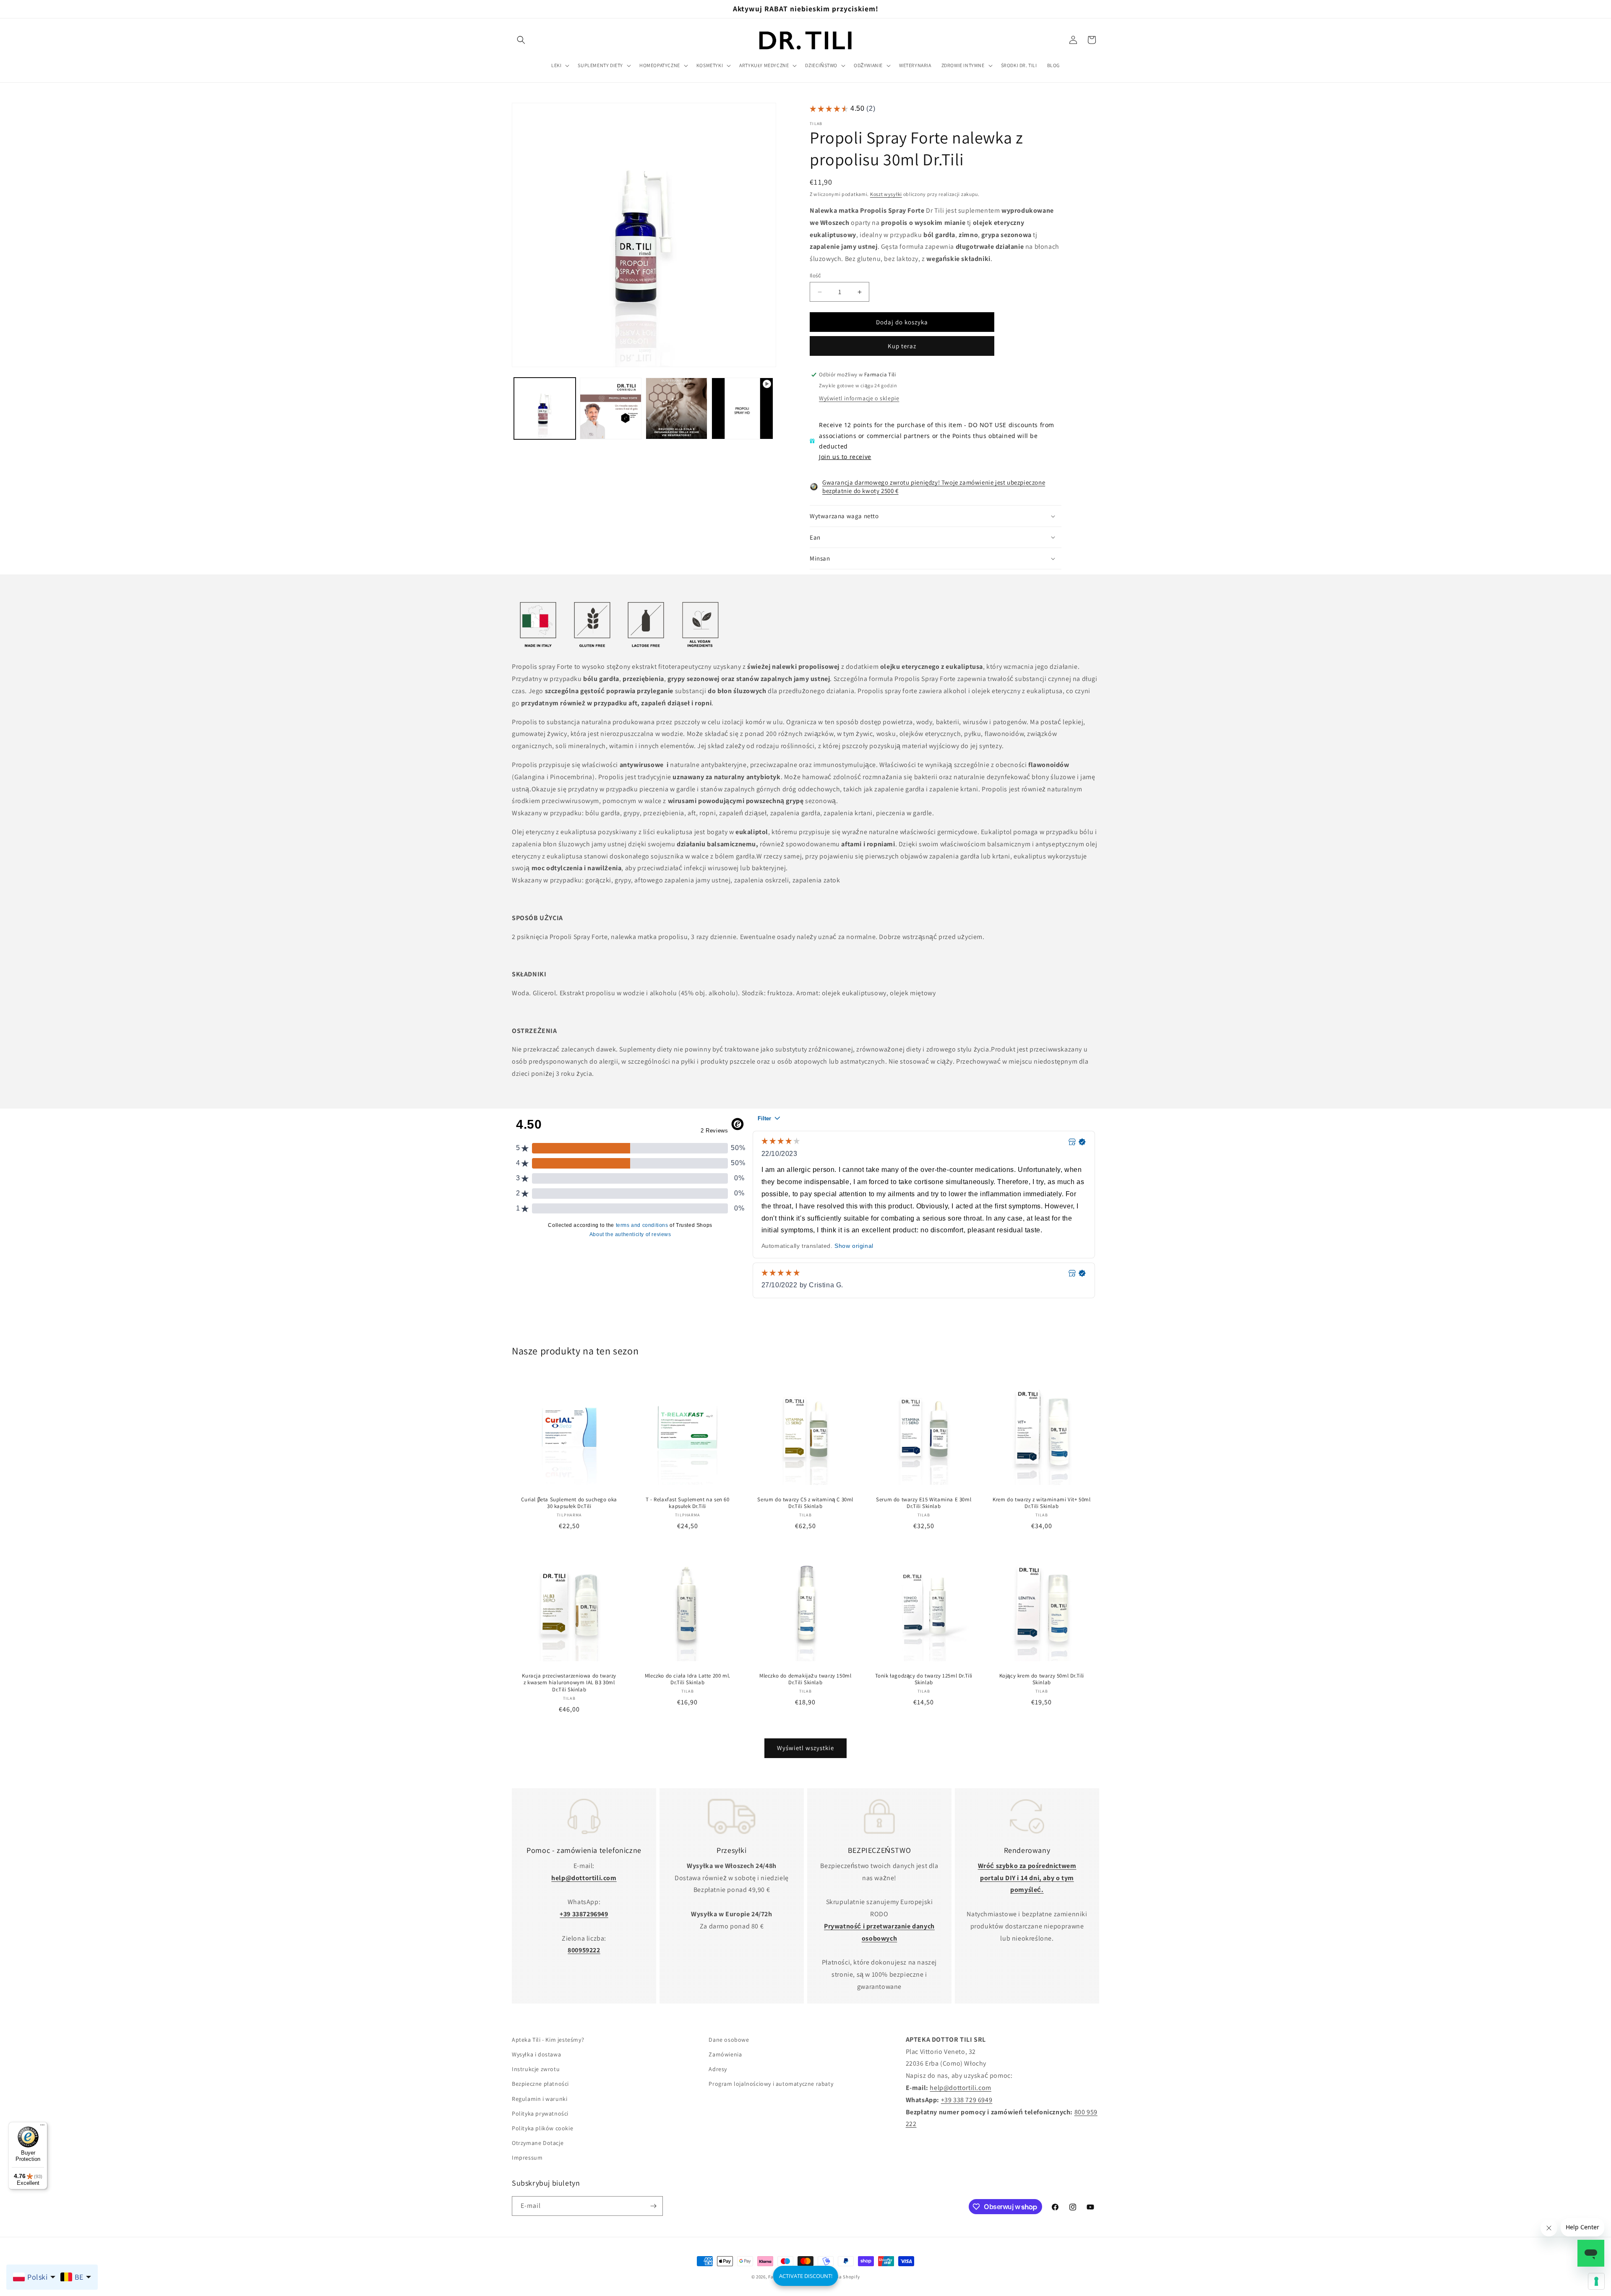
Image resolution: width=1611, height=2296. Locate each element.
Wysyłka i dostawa (536, 2054)
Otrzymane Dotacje (538, 2143)
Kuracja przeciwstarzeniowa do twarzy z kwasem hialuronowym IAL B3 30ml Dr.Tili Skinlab (569, 1683)
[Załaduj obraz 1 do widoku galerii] (545, 408)
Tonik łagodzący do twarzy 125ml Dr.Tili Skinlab (923, 1679)
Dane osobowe (729, 2040)
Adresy (718, 2069)
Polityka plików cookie (542, 2128)
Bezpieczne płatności (540, 2084)
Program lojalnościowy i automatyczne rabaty (771, 2084)
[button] (521, 40)
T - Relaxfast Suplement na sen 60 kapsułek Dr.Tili (687, 1503)
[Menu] (42, 2127)
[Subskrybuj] (653, 2206)
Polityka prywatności (540, 2113)
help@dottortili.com (960, 2088)
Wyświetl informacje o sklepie (859, 398)
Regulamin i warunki (540, 2099)
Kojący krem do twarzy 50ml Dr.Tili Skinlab (1042, 1679)
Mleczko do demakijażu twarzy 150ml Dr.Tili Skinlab (805, 1679)
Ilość (815, 275)
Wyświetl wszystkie (805, 1748)
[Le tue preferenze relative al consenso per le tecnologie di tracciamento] (1596, 2281)
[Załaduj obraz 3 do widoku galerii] (676, 408)
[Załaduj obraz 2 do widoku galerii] (611, 408)
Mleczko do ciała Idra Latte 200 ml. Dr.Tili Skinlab (687, 1679)
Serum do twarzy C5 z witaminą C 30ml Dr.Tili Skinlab (806, 1503)
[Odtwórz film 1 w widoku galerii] (742, 408)
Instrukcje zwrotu (536, 2069)
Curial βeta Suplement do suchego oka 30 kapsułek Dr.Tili (569, 1503)
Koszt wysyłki (886, 194)
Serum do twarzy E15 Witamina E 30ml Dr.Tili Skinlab (924, 1503)
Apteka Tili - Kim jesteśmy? (548, 2040)
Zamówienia (725, 2054)
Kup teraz (902, 346)
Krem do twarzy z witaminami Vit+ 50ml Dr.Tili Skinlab (1042, 1503)
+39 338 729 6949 (967, 2100)
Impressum (527, 2158)
